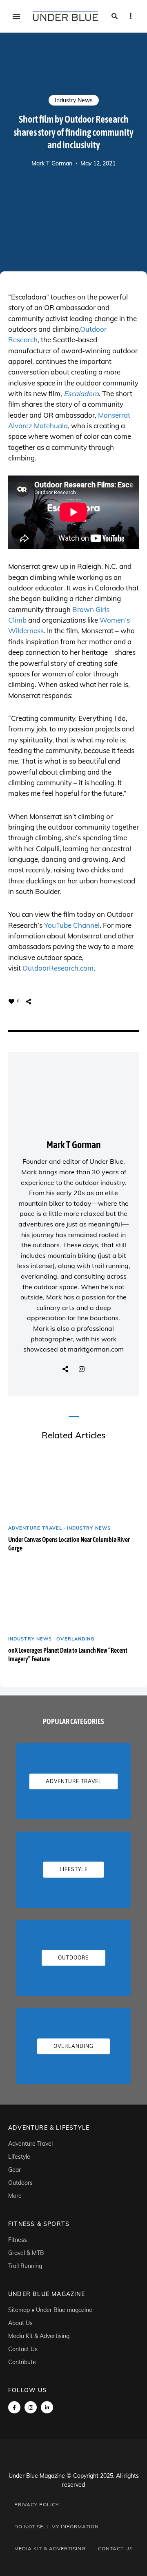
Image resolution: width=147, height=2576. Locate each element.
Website (65, 1369)
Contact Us (23, 2349)
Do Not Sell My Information (57, 2526)
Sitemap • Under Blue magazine (50, 2310)
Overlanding (75, 1639)
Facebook (14, 2407)
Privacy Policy (37, 2504)
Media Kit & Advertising (39, 2336)
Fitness (18, 2240)
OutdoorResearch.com (58, 968)
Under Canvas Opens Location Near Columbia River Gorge (69, 1544)
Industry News (74, 100)
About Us (20, 2323)
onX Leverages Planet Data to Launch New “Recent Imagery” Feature (68, 1655)
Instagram (82, 1369)
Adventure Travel (35, 1528)
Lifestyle (19, 2157)
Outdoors (20, 2183)
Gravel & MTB (26, 2253)
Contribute (22, 2362)
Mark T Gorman (52, 163)
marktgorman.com (96, 1349)
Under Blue (106, 1161)
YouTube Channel (72, 925)
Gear (14, 2170)
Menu (16, 16)
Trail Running (25, 2266)
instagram (31, 2407)
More (15, 2196)
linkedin (47, 2407)
